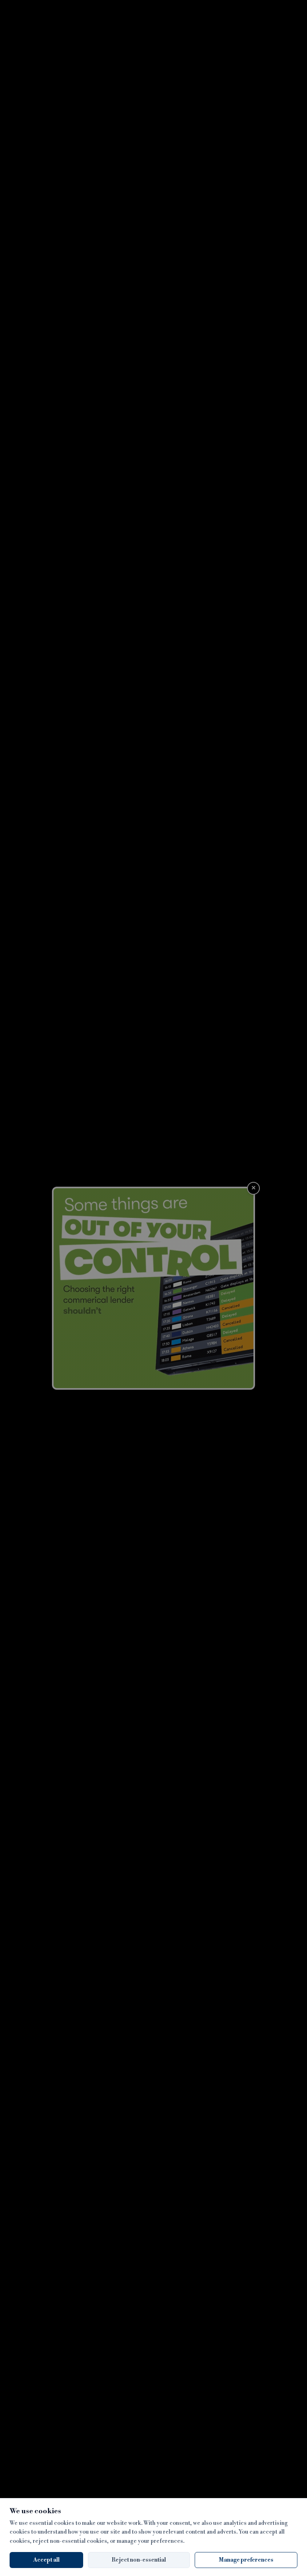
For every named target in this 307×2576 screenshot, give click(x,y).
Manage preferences (246, 2560)
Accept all (46, 2560)
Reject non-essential (139, 2560)
